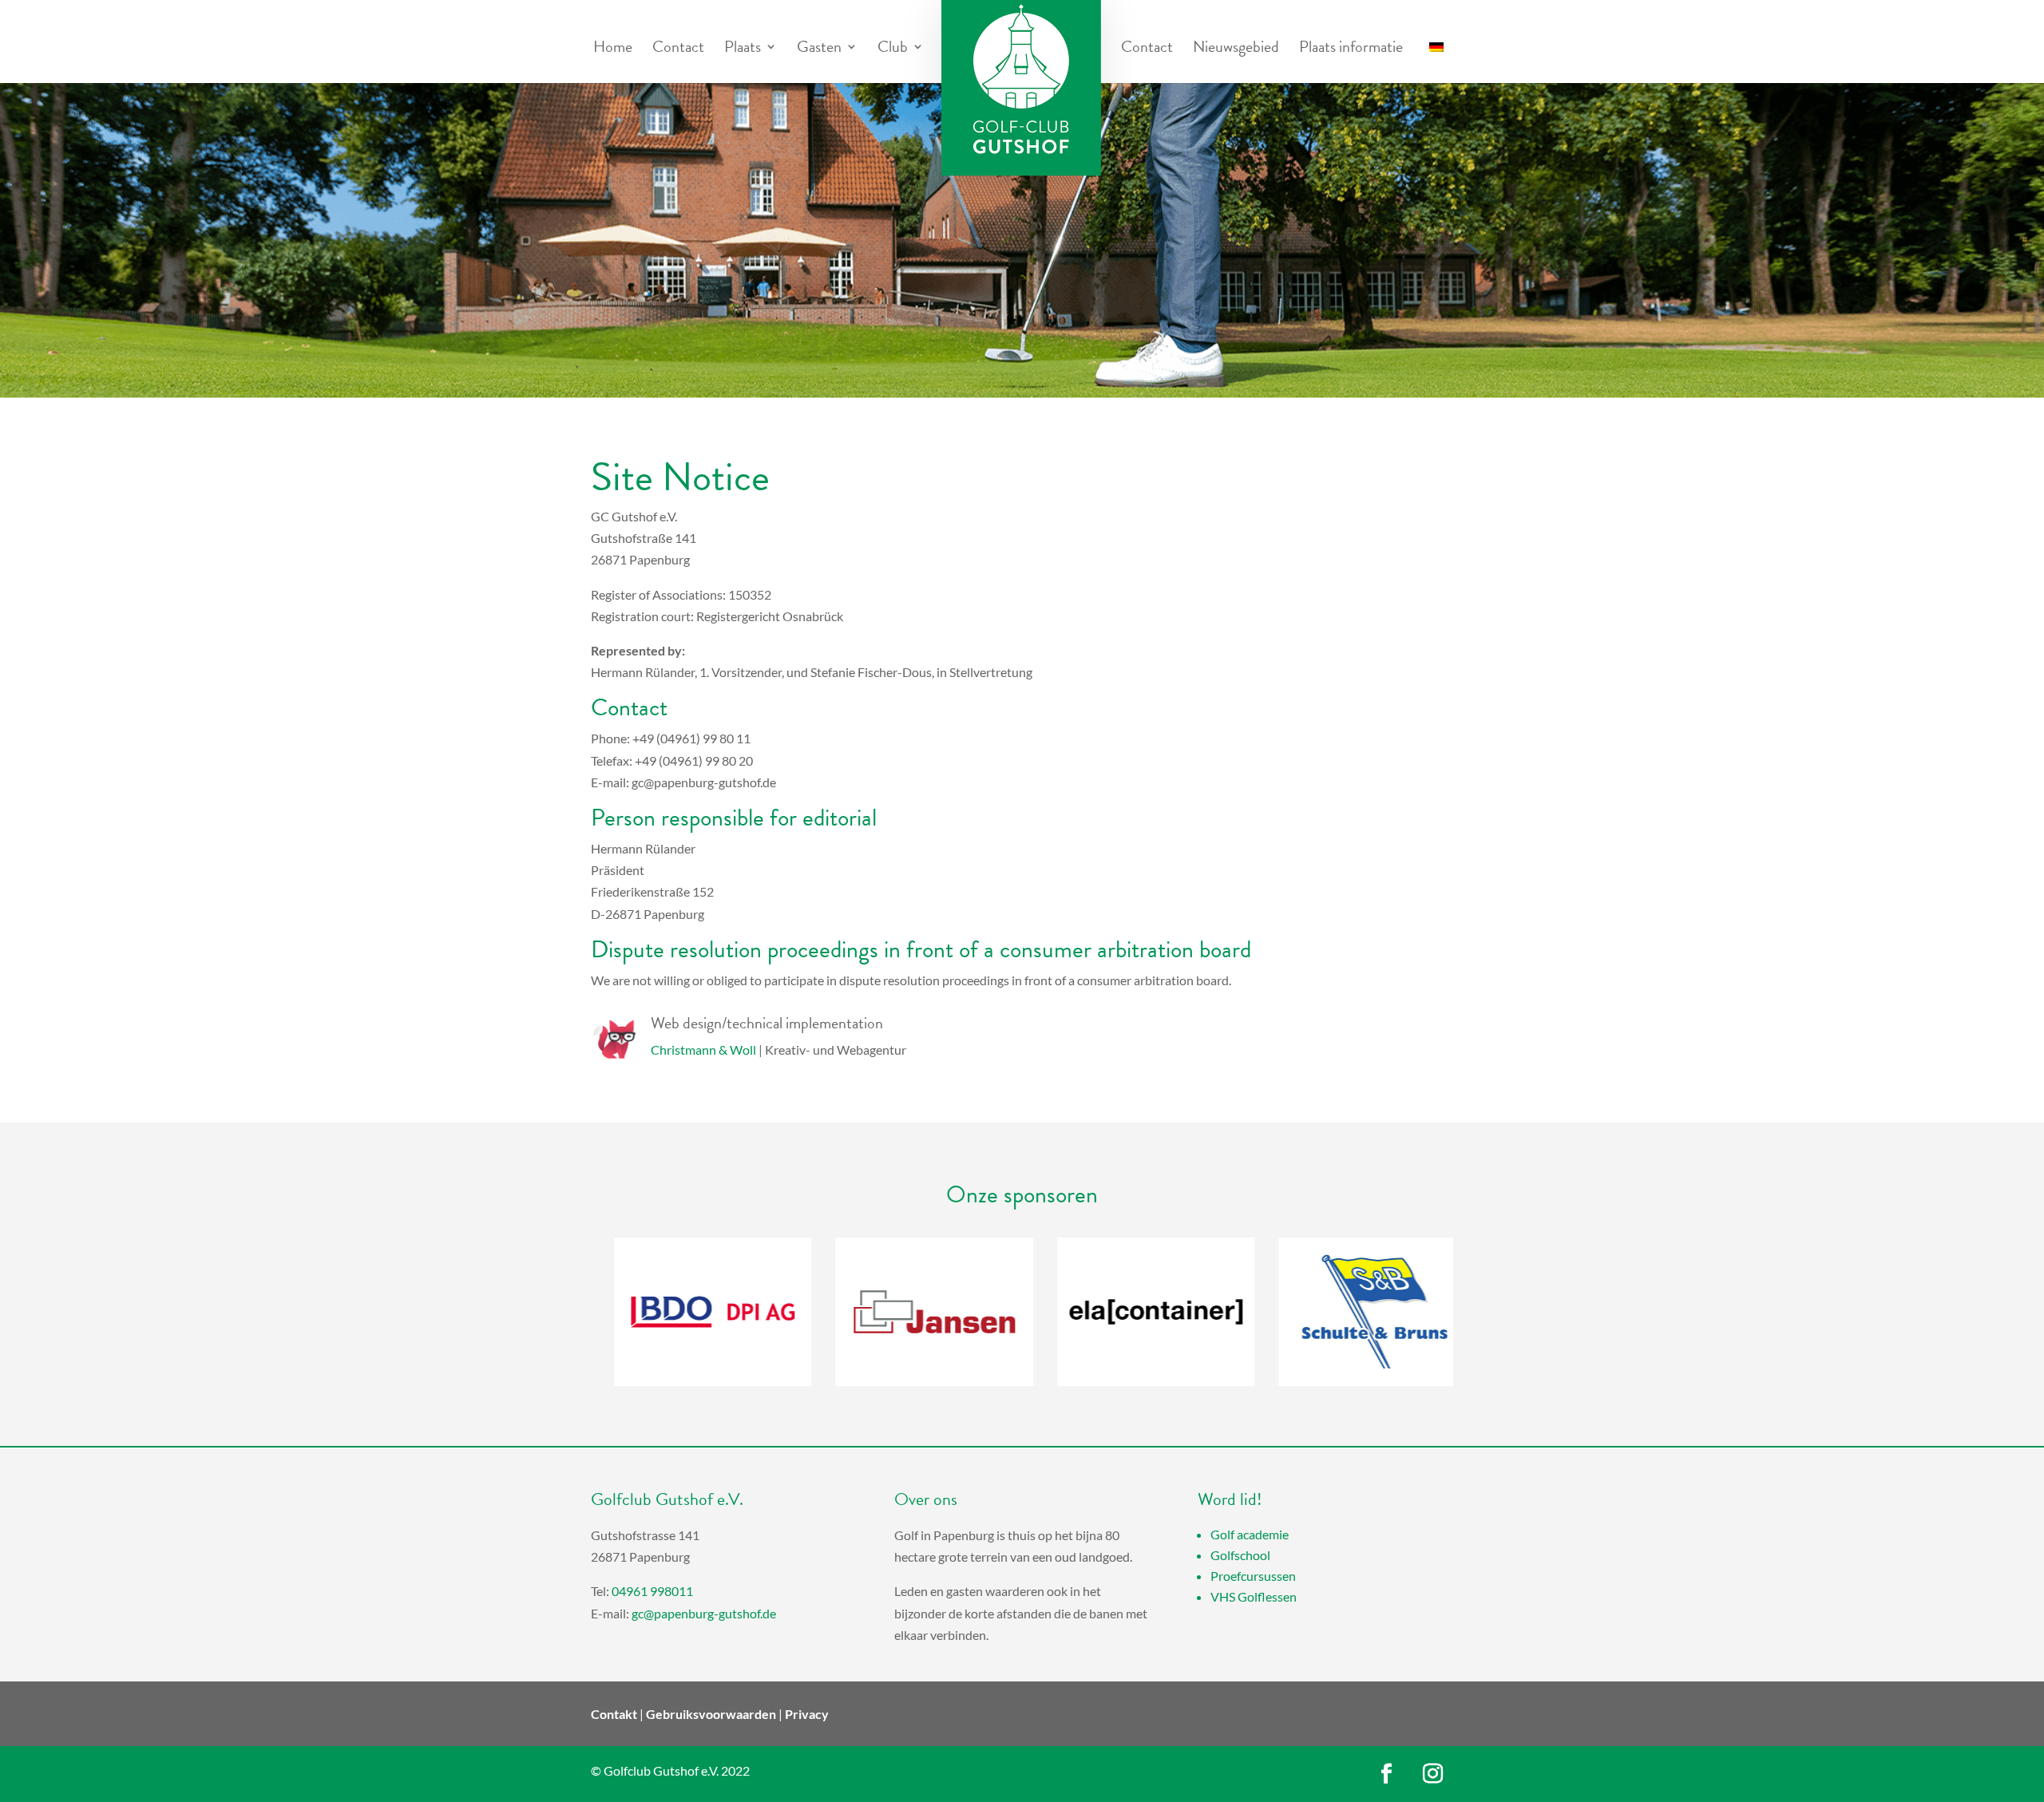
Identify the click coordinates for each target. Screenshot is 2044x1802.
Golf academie (1250, 1534)
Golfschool (1240, 1555)
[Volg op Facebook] (1387, 1774)
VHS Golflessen (1254, 1596)
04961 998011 (652, 1591)
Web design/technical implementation (767, 1023)
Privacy (807, 1714)
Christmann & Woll (703, 1050)
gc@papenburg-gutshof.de (704, 1613)
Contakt (614, 1714)
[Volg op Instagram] (1433, 1774)
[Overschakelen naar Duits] (1436, 59)
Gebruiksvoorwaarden (711, 1714)
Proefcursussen (1253, 1576)
